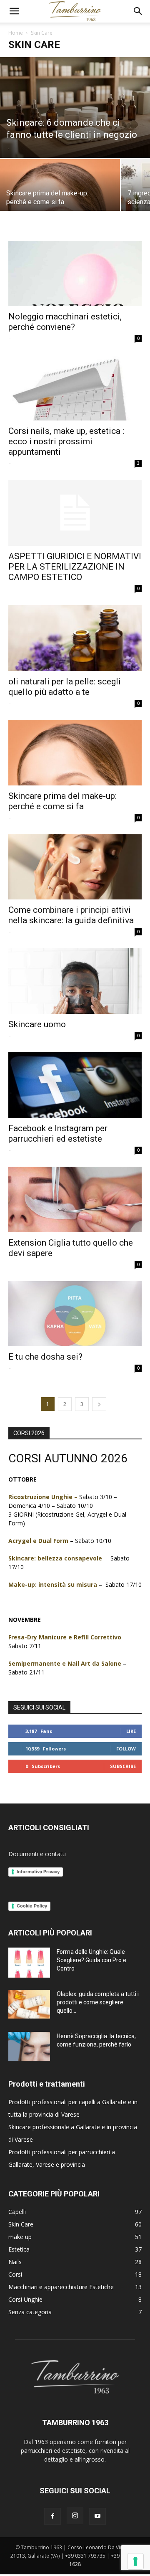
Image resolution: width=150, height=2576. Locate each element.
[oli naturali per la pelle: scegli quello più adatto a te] (75, 638)
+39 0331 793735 (85, 2556)
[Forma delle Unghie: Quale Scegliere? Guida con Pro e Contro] (29, 1962)
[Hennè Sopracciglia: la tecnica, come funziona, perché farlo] (29, 2046)
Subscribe (123, 1766)
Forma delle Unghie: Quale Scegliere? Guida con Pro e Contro (91, 1960)
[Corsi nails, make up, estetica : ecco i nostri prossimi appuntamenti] (75, 388)
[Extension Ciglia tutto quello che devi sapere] (75, 1199)
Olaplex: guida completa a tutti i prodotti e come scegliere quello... (98, 2002)
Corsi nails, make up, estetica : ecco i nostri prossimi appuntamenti (66, 441)
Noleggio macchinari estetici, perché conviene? (65, 322)
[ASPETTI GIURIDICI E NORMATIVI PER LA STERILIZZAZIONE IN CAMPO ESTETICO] (75, 513)
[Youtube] (97, 2516)
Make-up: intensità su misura (53, 1584)
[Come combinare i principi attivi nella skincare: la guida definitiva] (75, 867)
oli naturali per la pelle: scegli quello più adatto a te (65, 687)
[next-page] (99, 1404)
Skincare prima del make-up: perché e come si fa (62, 801)
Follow (126, 1749)
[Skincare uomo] (75, 981)
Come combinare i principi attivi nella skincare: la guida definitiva (71, 915)
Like (131, 1731)
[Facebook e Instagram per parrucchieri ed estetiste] (75, 1085)
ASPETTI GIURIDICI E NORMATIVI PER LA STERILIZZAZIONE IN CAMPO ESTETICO (75, 567)
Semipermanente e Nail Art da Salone (65, 1663)
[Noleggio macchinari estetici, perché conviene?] (75, 274)
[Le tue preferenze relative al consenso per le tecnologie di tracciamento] (135, 2561)
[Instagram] (75, 2516)
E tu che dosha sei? (45, 1357)
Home (16, 33)
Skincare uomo (37, 1024)
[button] (14, 11)
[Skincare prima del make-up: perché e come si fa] (60, 189)
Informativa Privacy (38, 1872)
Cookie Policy (32, 1906)
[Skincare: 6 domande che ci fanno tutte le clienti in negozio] (75, 108)
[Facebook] (52, 2516)
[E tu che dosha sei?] (75, 1314)
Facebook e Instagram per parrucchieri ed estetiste (58, 1133)
